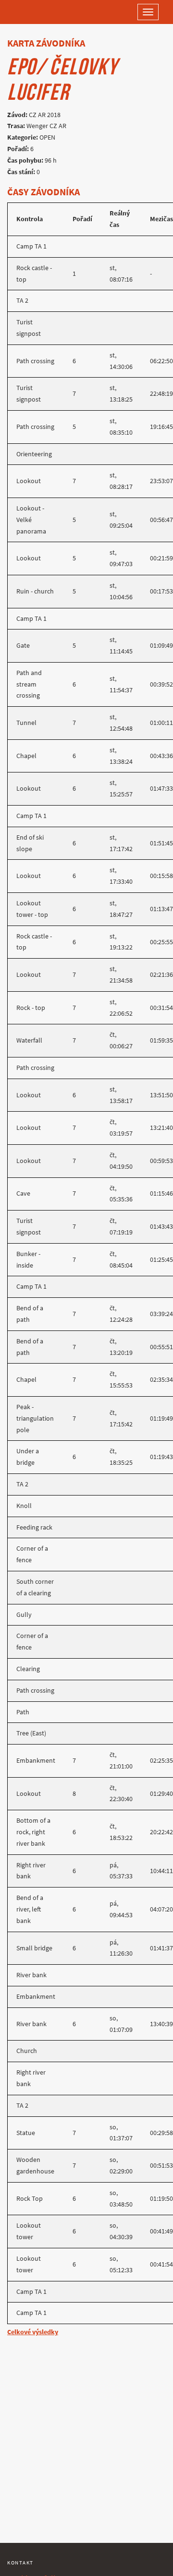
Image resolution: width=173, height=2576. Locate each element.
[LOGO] (38, 12)
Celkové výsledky (33, 2332)
